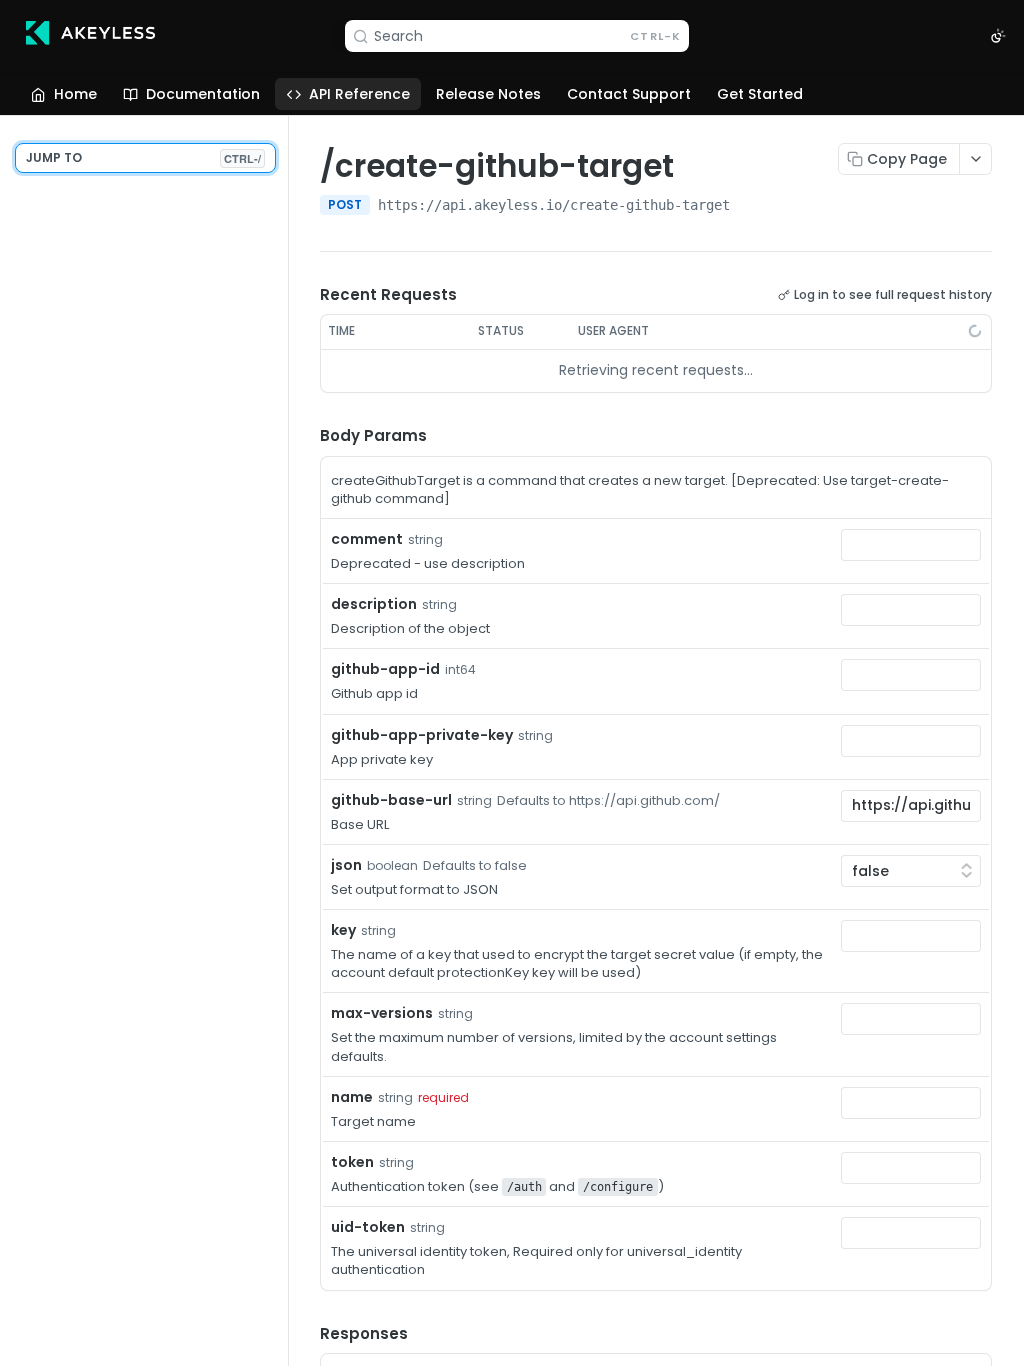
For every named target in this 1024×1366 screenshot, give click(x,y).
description (374, 604)
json (346, 865)
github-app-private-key (422, 735)
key (343, 930)
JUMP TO (143, 157)
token (352, 1162)
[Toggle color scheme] (998, 36)
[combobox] (911, 545)
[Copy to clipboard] (750, 207)
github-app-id (385, 669)
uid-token (368, 1227)
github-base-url (391, 800)
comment (367, 539)
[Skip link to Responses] (306, 1334)
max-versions (382, 1013)
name (352, 1097)
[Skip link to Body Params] (306, 436)
